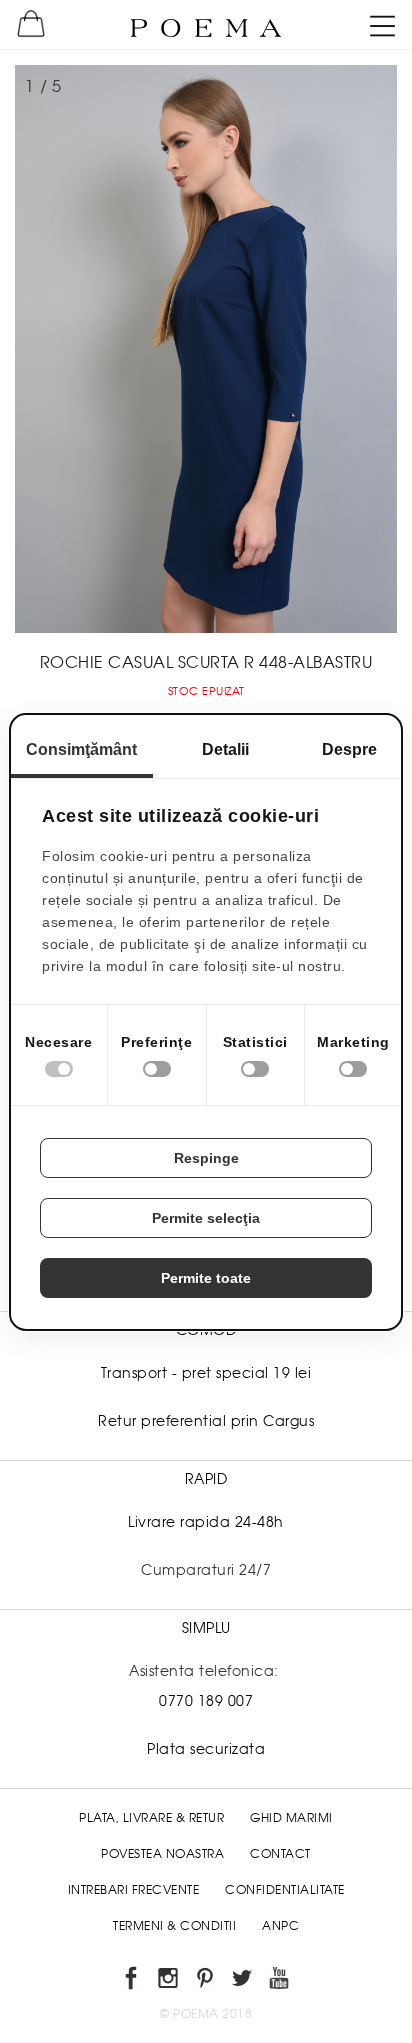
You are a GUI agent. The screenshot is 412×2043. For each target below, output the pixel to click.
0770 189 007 (206, 1701)
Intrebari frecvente (134, 1890)
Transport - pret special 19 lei (206, 1373)
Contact (280, 1854)
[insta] (169, 1981)
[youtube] (280, 1981)
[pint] (206, 1981)
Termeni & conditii (174, 1926)
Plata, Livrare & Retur (151, 1818)
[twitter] (243, 1981)
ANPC (280, 1926)
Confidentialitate (285, 1890)
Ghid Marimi (291, 1818)
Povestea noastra (162, 1854)
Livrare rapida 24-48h (206, 1522)
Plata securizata (206, 1749)
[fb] (132, 1981)
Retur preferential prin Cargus (206, 1421)
